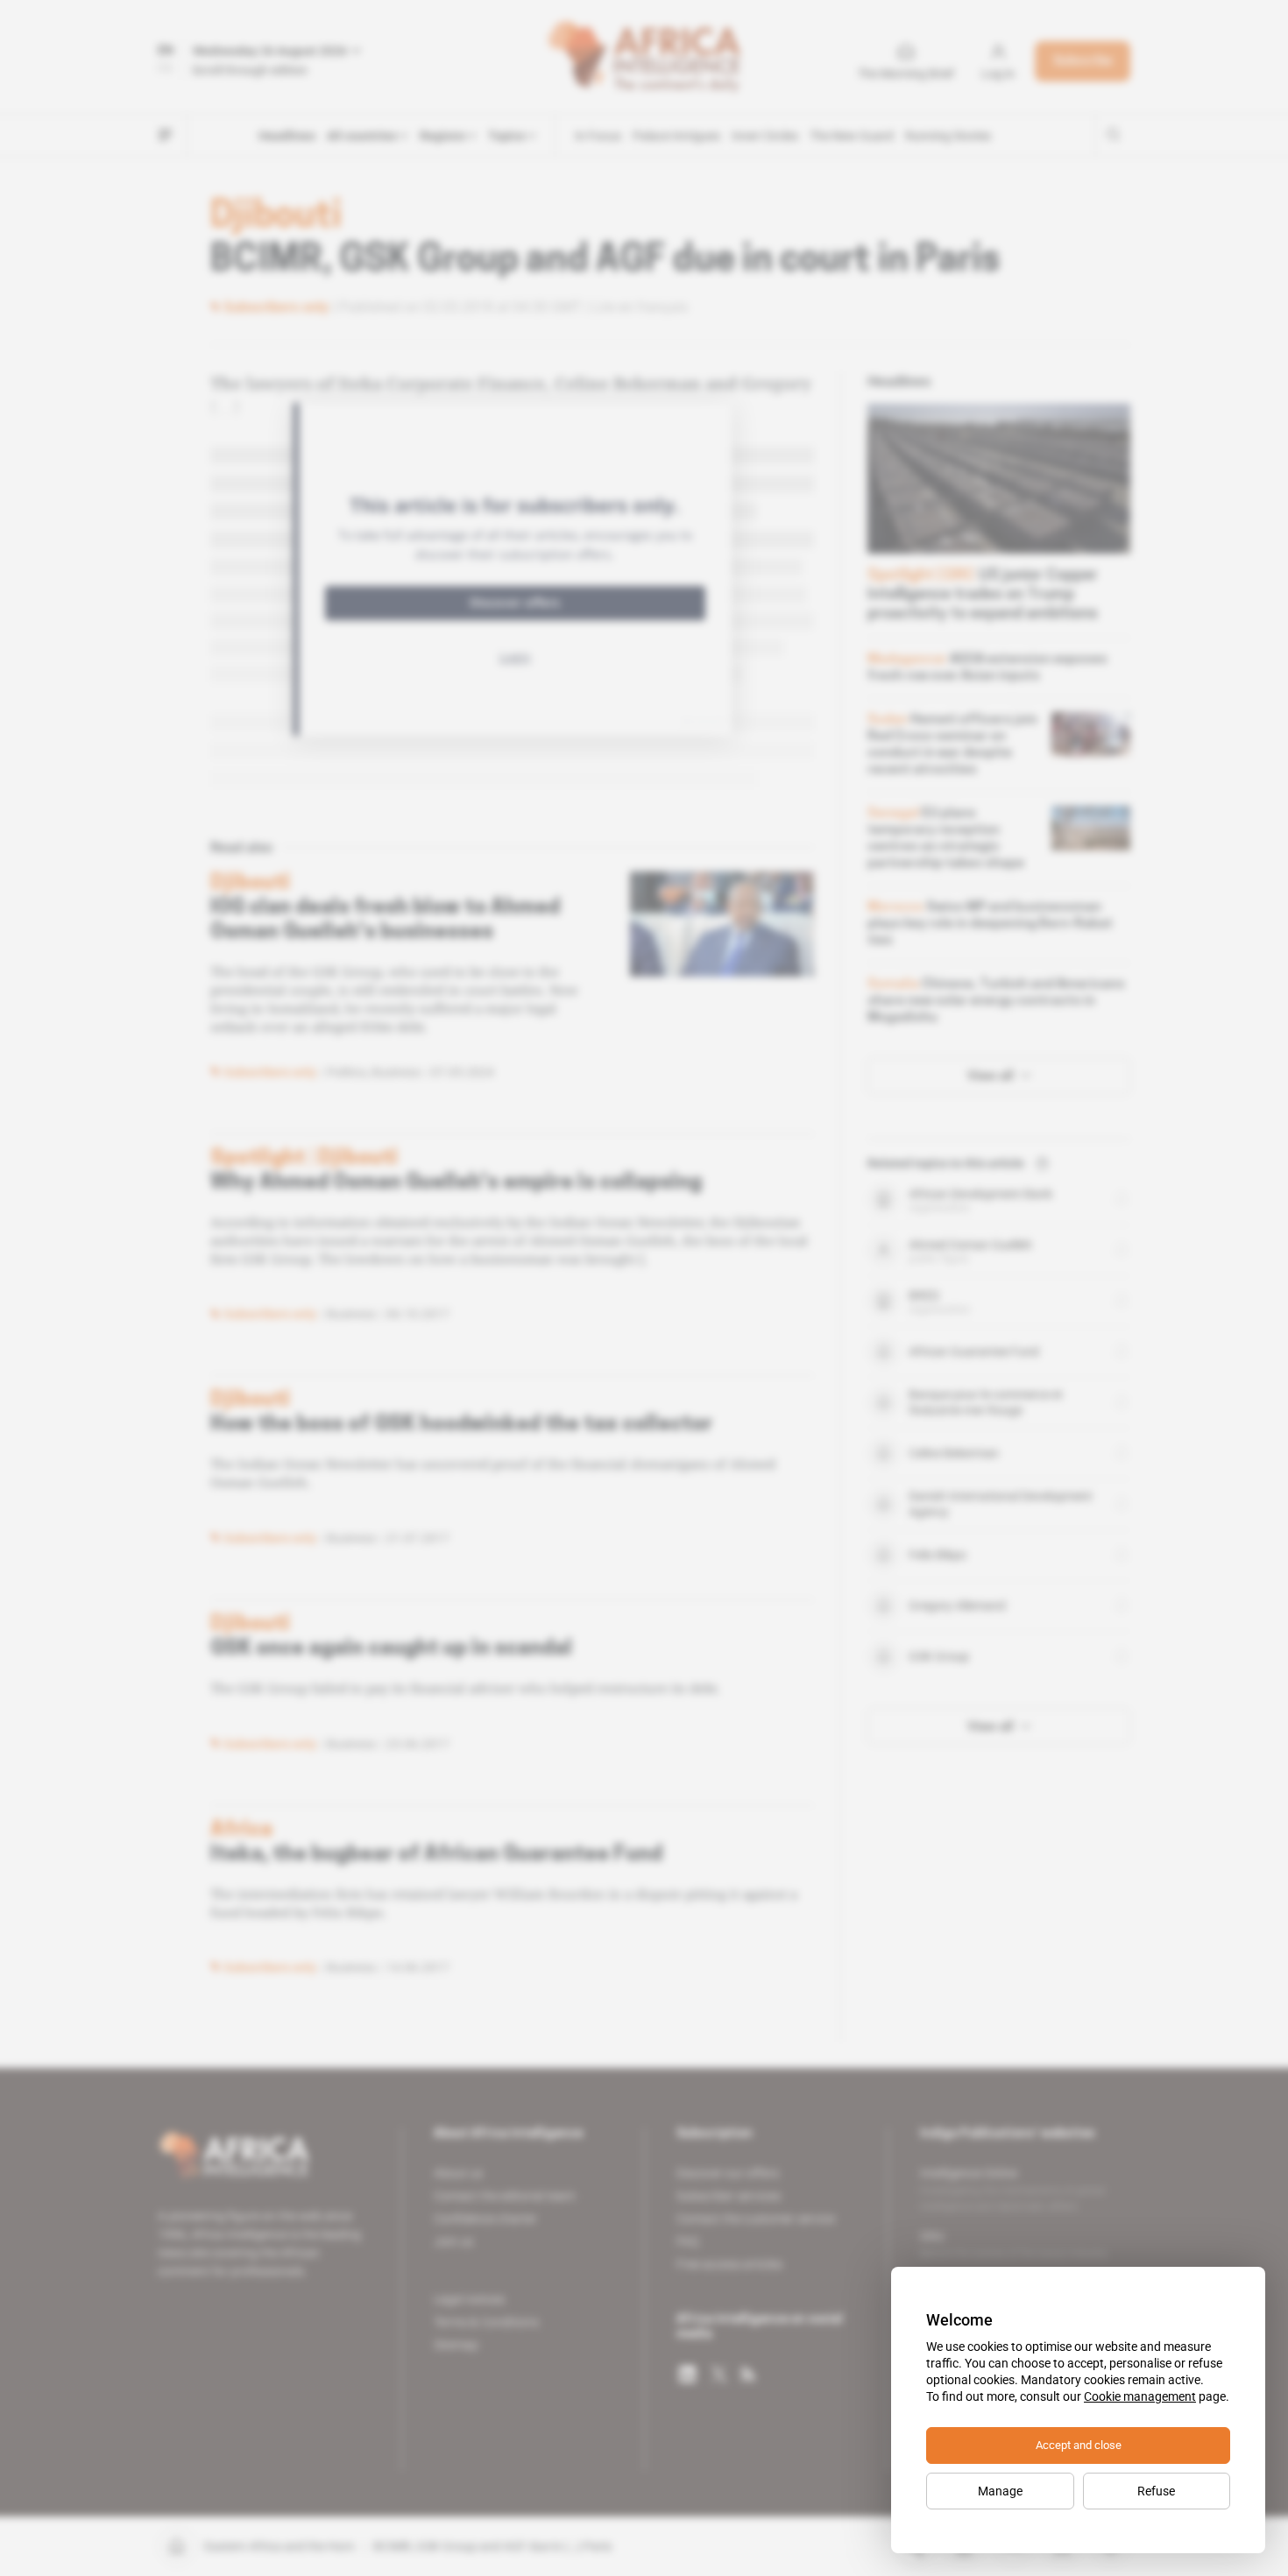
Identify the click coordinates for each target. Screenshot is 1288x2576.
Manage (1000, 2491)
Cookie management (1140, 2396)
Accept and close (1079, 2445)
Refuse (1156, 2491)
